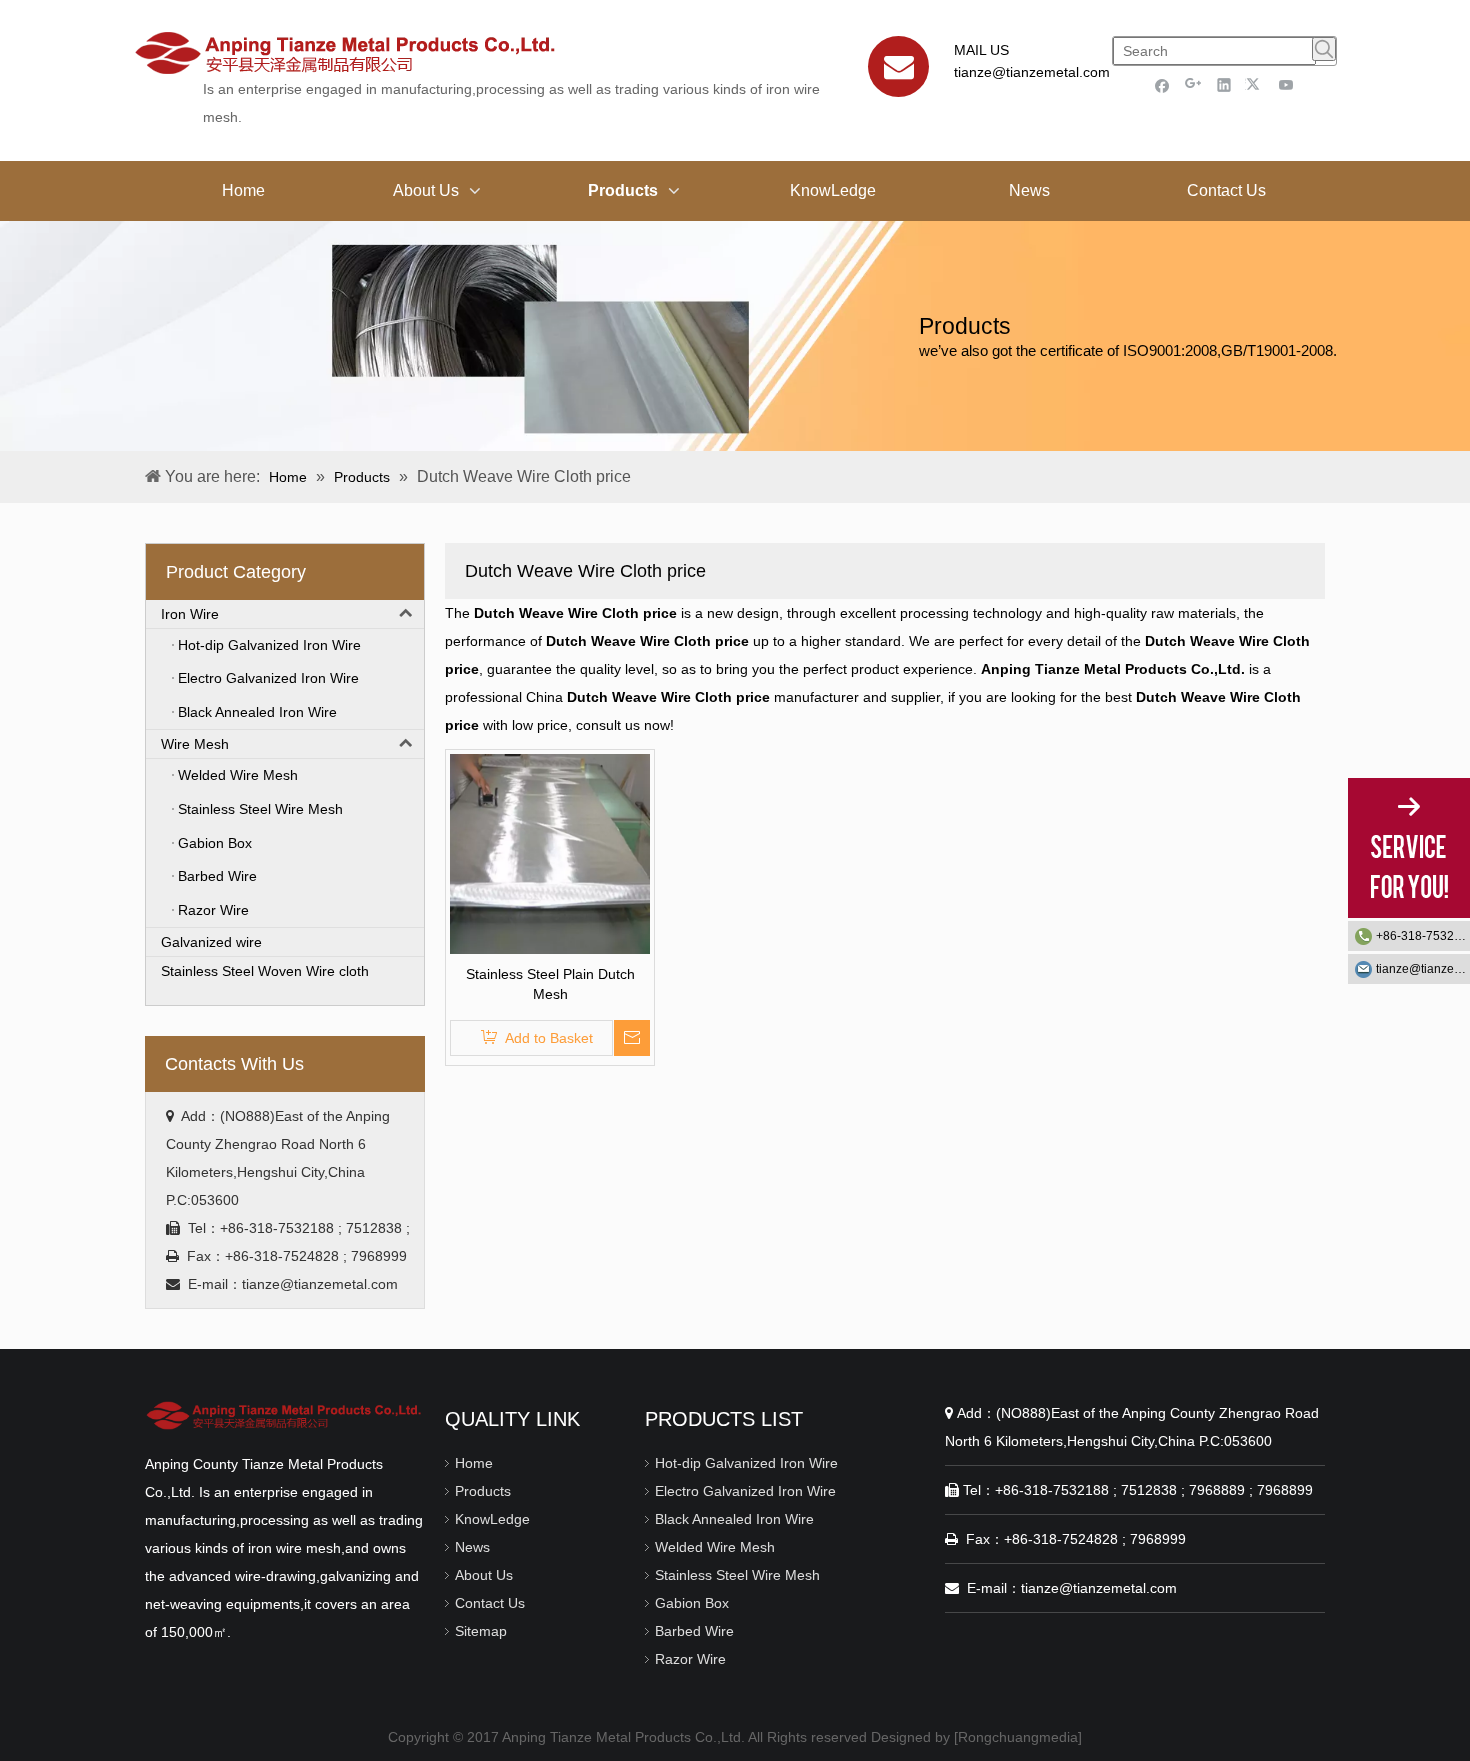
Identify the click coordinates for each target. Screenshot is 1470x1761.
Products (483, 1491)
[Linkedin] (1224, 84)
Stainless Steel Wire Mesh (737, 1575)
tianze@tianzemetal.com (1032, 72)
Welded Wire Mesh (715, 1547)
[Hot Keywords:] (1324, 49)
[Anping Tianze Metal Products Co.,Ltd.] (285, 1415)
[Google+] (1193, 84)
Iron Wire (190, 614)
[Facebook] (1162, 84)
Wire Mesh (195, 744)
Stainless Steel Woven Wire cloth (265, 971)
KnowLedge (492, 1519)
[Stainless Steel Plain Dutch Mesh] (550, 852)
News (472, 1547)
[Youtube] (1286, 84)
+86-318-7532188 (1423, 936)
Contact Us (490, 1603)
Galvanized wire (211, 942)
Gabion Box (692, 1603)
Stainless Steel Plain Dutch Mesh (550, 984)
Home (474, 1463)
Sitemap (481, 1631)
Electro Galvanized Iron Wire (745, 1491)
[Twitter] (1255, 84)
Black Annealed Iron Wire (734, 1519)
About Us (484, 1575)
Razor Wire (690, 1659)
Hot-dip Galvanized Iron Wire (746, 1463)
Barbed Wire (694, 1631)
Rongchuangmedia (1018, 1737)
